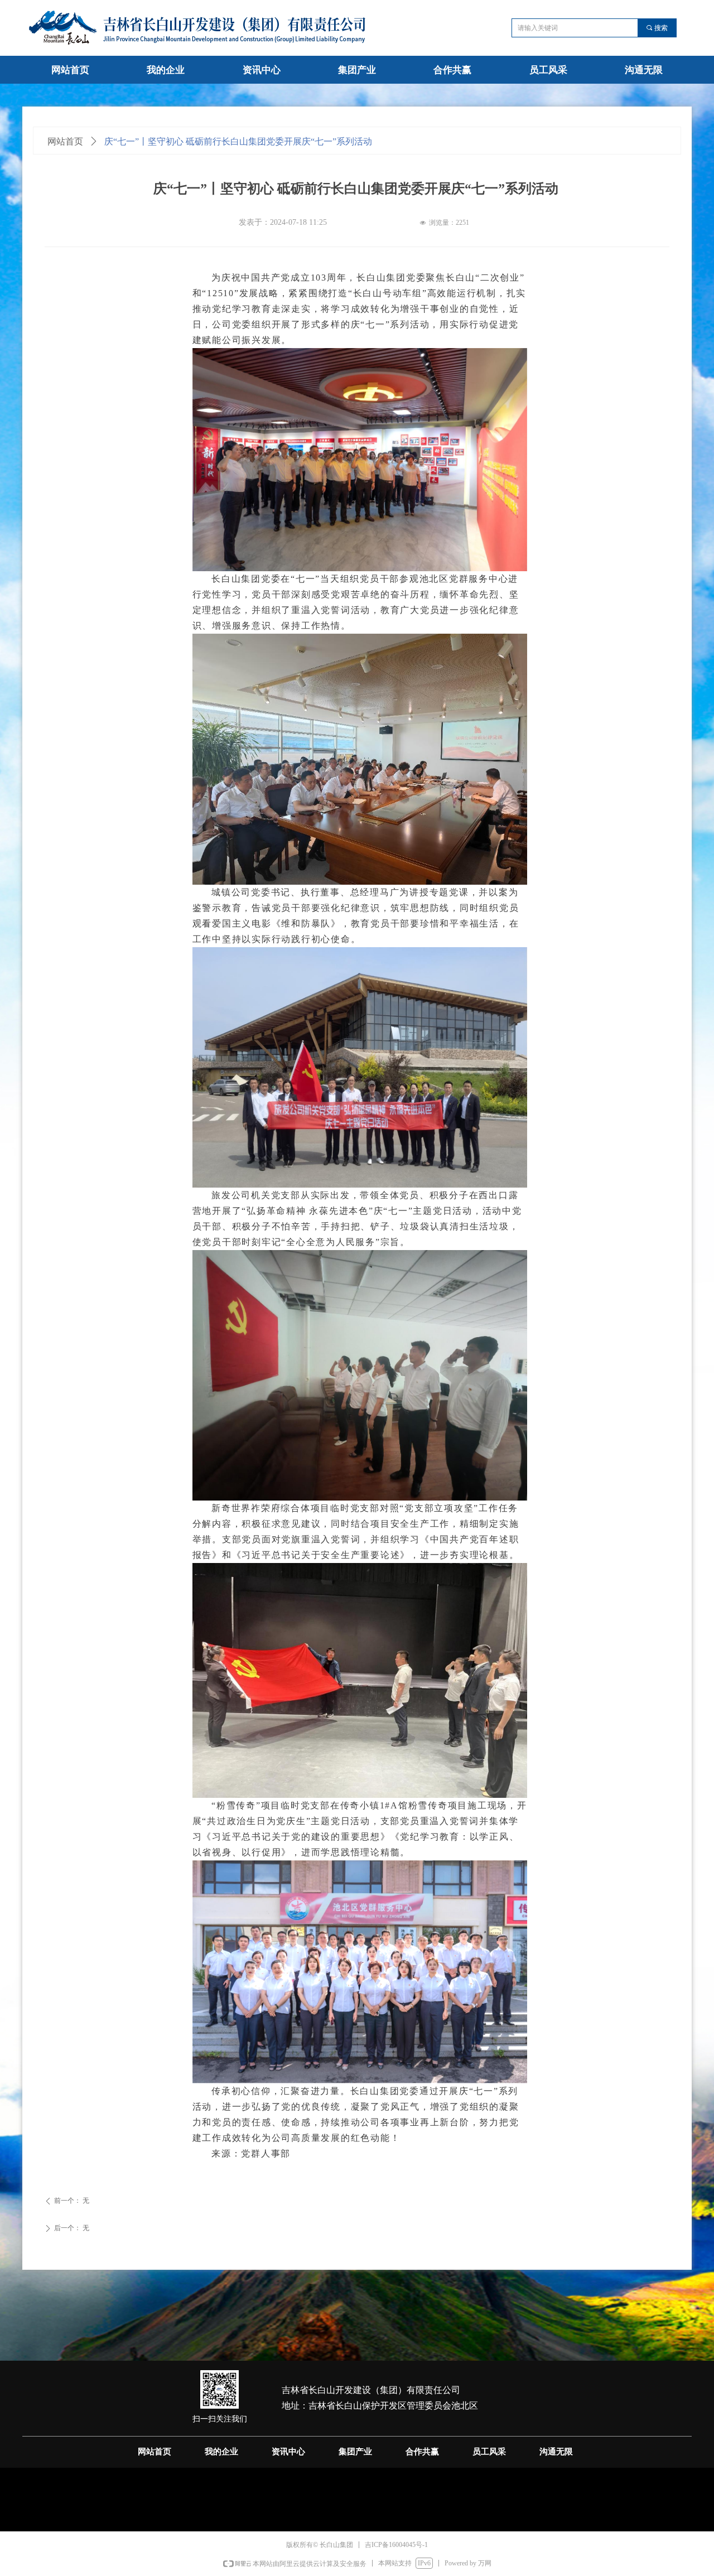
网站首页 (65, 141)
